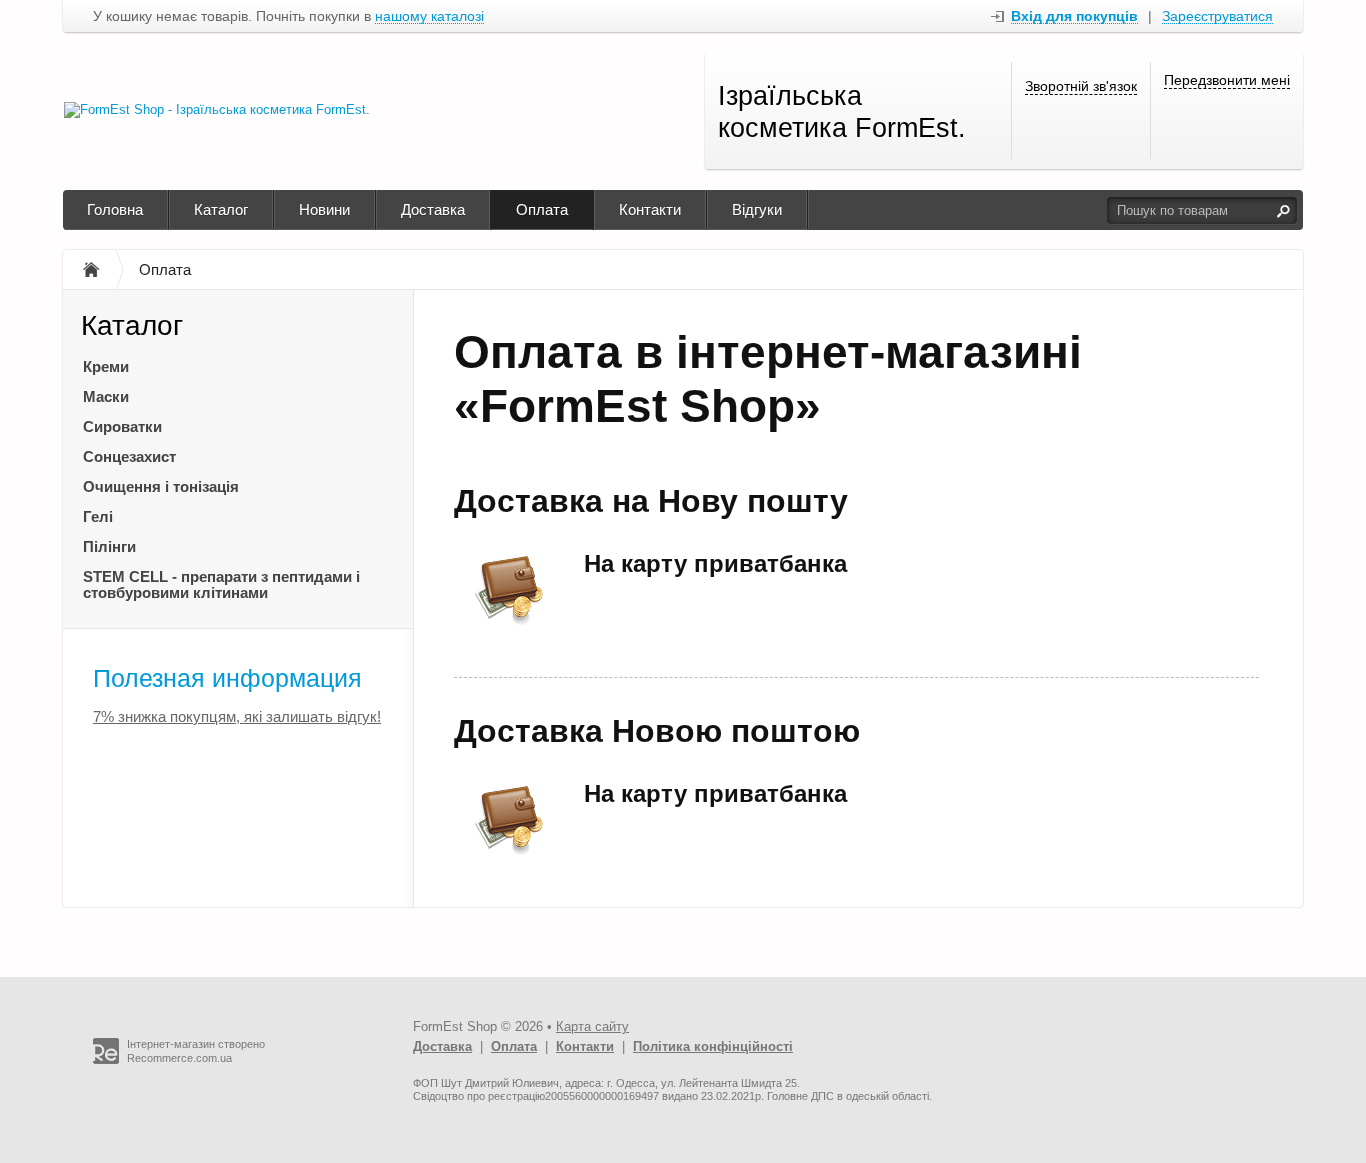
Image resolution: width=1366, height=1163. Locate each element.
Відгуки (757, 209)
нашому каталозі (429, 16)
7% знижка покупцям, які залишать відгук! (237, 716)
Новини (324, 209)
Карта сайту (592, 1026)
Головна (115, 209)
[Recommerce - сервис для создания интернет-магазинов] (106, 1060)
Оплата (542, 209)
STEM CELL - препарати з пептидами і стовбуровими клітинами (221, 584)
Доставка (433, 209)
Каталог (221, 209)
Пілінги (109, 546)
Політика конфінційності (713, 1046)
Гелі (98, 516)
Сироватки (122, 426)
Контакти (650, 209)
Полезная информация (227, 678)
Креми (106, 366)
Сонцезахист (129, 456)
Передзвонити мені (1227, 80)
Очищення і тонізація (161, 486)
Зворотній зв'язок (1081, 86)
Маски (106, 396)
